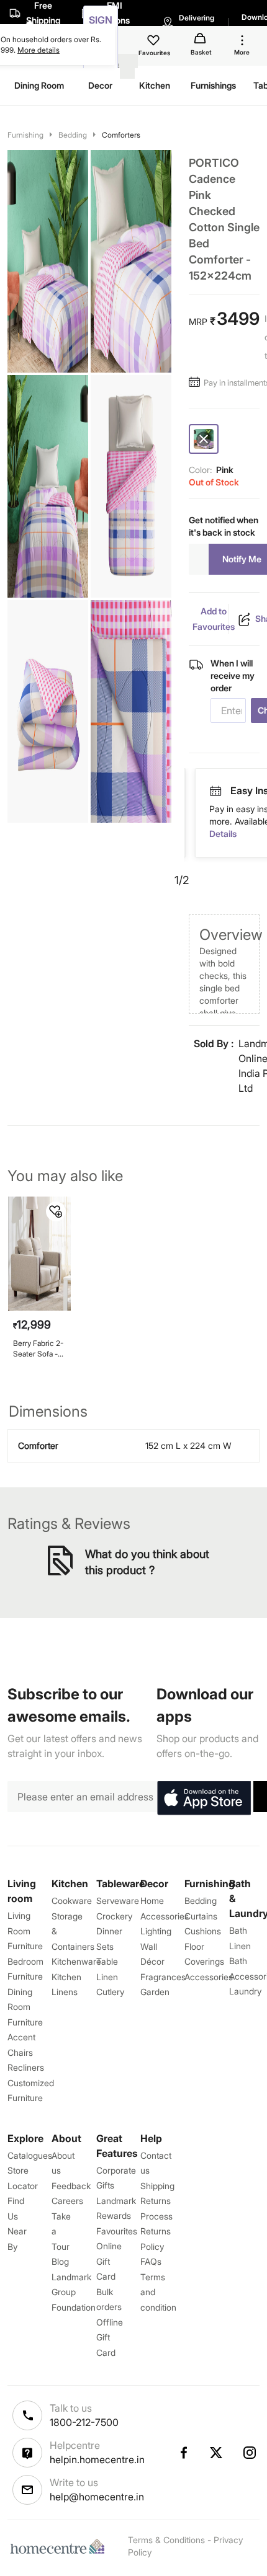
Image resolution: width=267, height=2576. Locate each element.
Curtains (201, 1916)
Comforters (121, 135)
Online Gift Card (109, 2261)
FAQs (151, 2261)
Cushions (203, 1931)
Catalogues (30, 2155)
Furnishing (25, 135)
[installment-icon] (196, 383)
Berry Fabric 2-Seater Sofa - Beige (38, 1349)
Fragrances (163, 1977)
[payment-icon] (217, 791)
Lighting (156, 1931)
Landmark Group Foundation (74, 2292)
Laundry (245, 1991)
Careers (67, 2201)
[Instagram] (250, 2453)
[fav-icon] (155, 42)
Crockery (114, 1916)
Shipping (157, 2186)
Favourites (117, 2231)
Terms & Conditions (166, 2540)
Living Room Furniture (25, 1931)
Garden (155, 1992)
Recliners (26, 2067)
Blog (60, 2261)
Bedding (73, 135)
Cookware (72, 1901)
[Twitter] (217, 2453)
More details (38, 50)
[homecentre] (60, 2546)
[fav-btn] (56, 1211)
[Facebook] (183, 2453)
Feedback (71, 2186)
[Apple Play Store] (204, 1799)
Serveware (118, 1901)
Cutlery (110, 1992)
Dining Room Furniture (25, 2007)
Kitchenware (76, 1961)
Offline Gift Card (110, 2337)
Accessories (209, 1977)
